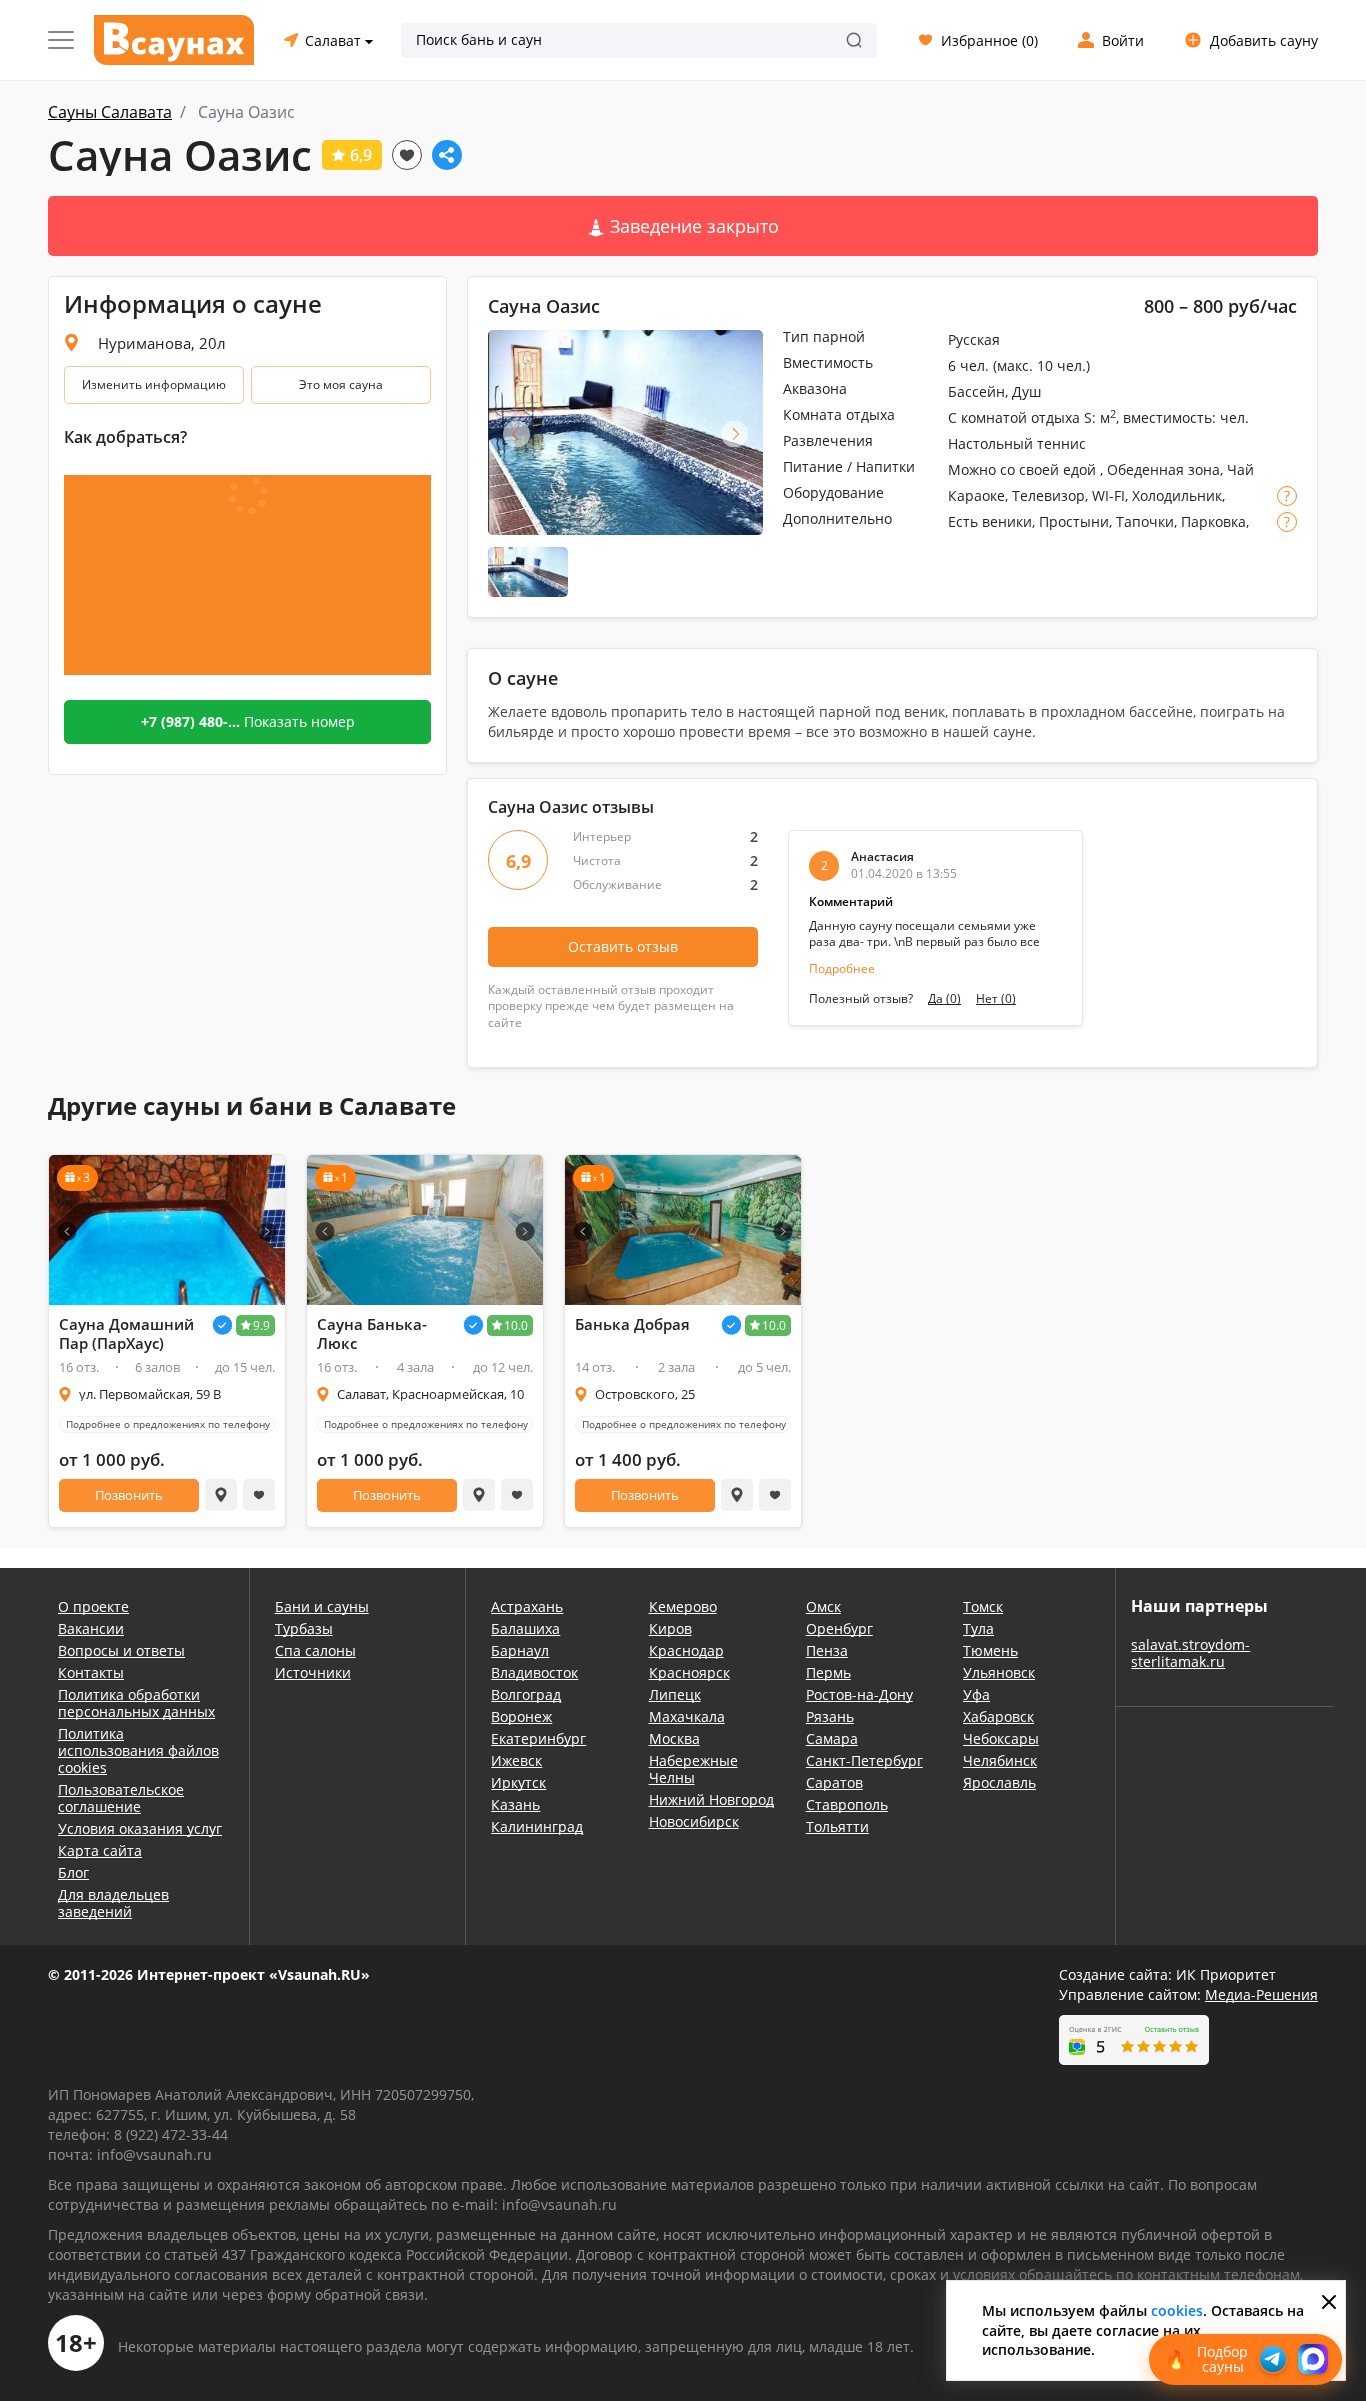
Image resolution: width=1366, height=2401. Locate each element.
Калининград (537, 1826)
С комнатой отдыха (1014, 417)
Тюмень (990, 1650)
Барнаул (520, 1650)
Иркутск (518, 1782)
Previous (516, 433)
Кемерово (683, 1606)
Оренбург (839, 1628)
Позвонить (129, 1495)
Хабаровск (998, 1716)
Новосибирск (694, 1821)
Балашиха (525, 1628)
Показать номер (248, 721)
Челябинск (1000, 1760)
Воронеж (521, 1716)
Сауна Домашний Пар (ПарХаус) (126, 1334)
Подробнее (842, 968)
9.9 (261, 1325)
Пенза (827, 1650)
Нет (996, 999)
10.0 (516, 1325)
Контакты (91, 1672)
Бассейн (976, 391)
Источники (313, 1672)
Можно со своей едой (1024, 469)
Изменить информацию (154, 384)
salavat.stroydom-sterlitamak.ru (1190, 1653)
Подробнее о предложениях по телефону (168, 1424)
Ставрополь (847, 1804)
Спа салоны (315, 1650)
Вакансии (91, 1628)
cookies (1177, 2310)
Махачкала (687, 1716)
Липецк (675, 1694)
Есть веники (990, 521)
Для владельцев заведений (113, 1903)
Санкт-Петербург (864, 1760)
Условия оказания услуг (140, 1828)
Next (734, 433)
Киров (670, 1628)
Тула (978, 1628)
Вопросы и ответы (121, 1650)
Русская (974, 339)
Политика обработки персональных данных (136, 1703)
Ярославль (999, 1782)
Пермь (828, 1672)
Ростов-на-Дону (859, 1694)
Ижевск (516, 1760)
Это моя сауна (341, 384)
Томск (983, 1606)
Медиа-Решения (1261, 1994)
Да (944, 999)
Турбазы (304, 1628)
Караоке (976, 495)
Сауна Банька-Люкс (372, 1334)
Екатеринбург (538, 1738)
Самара (832, 1738)
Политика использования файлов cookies (138, 1750)
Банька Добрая (632, 1324)
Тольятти (837, 1826)
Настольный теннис (1017, 443)
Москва (674, 1738)
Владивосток (534, 1672)
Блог (73, 1872)
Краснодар (686, 1650)
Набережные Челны (693, 1769)
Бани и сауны (322, 1606)
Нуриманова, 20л (162, 343)
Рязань (830, 1716)
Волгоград (526, 1694)
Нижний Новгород (711, 1799)
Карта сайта (100, 1850)
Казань (515, 1804)
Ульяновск (999, 1672)
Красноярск (689, 1672)
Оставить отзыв (623, 946)
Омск (823, 1606)
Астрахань (527, 1606)
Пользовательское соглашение (121, 1798)
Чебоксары (1001, 1738)
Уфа (976, 1694)
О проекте (93, 1606)
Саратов (834, 1782)
